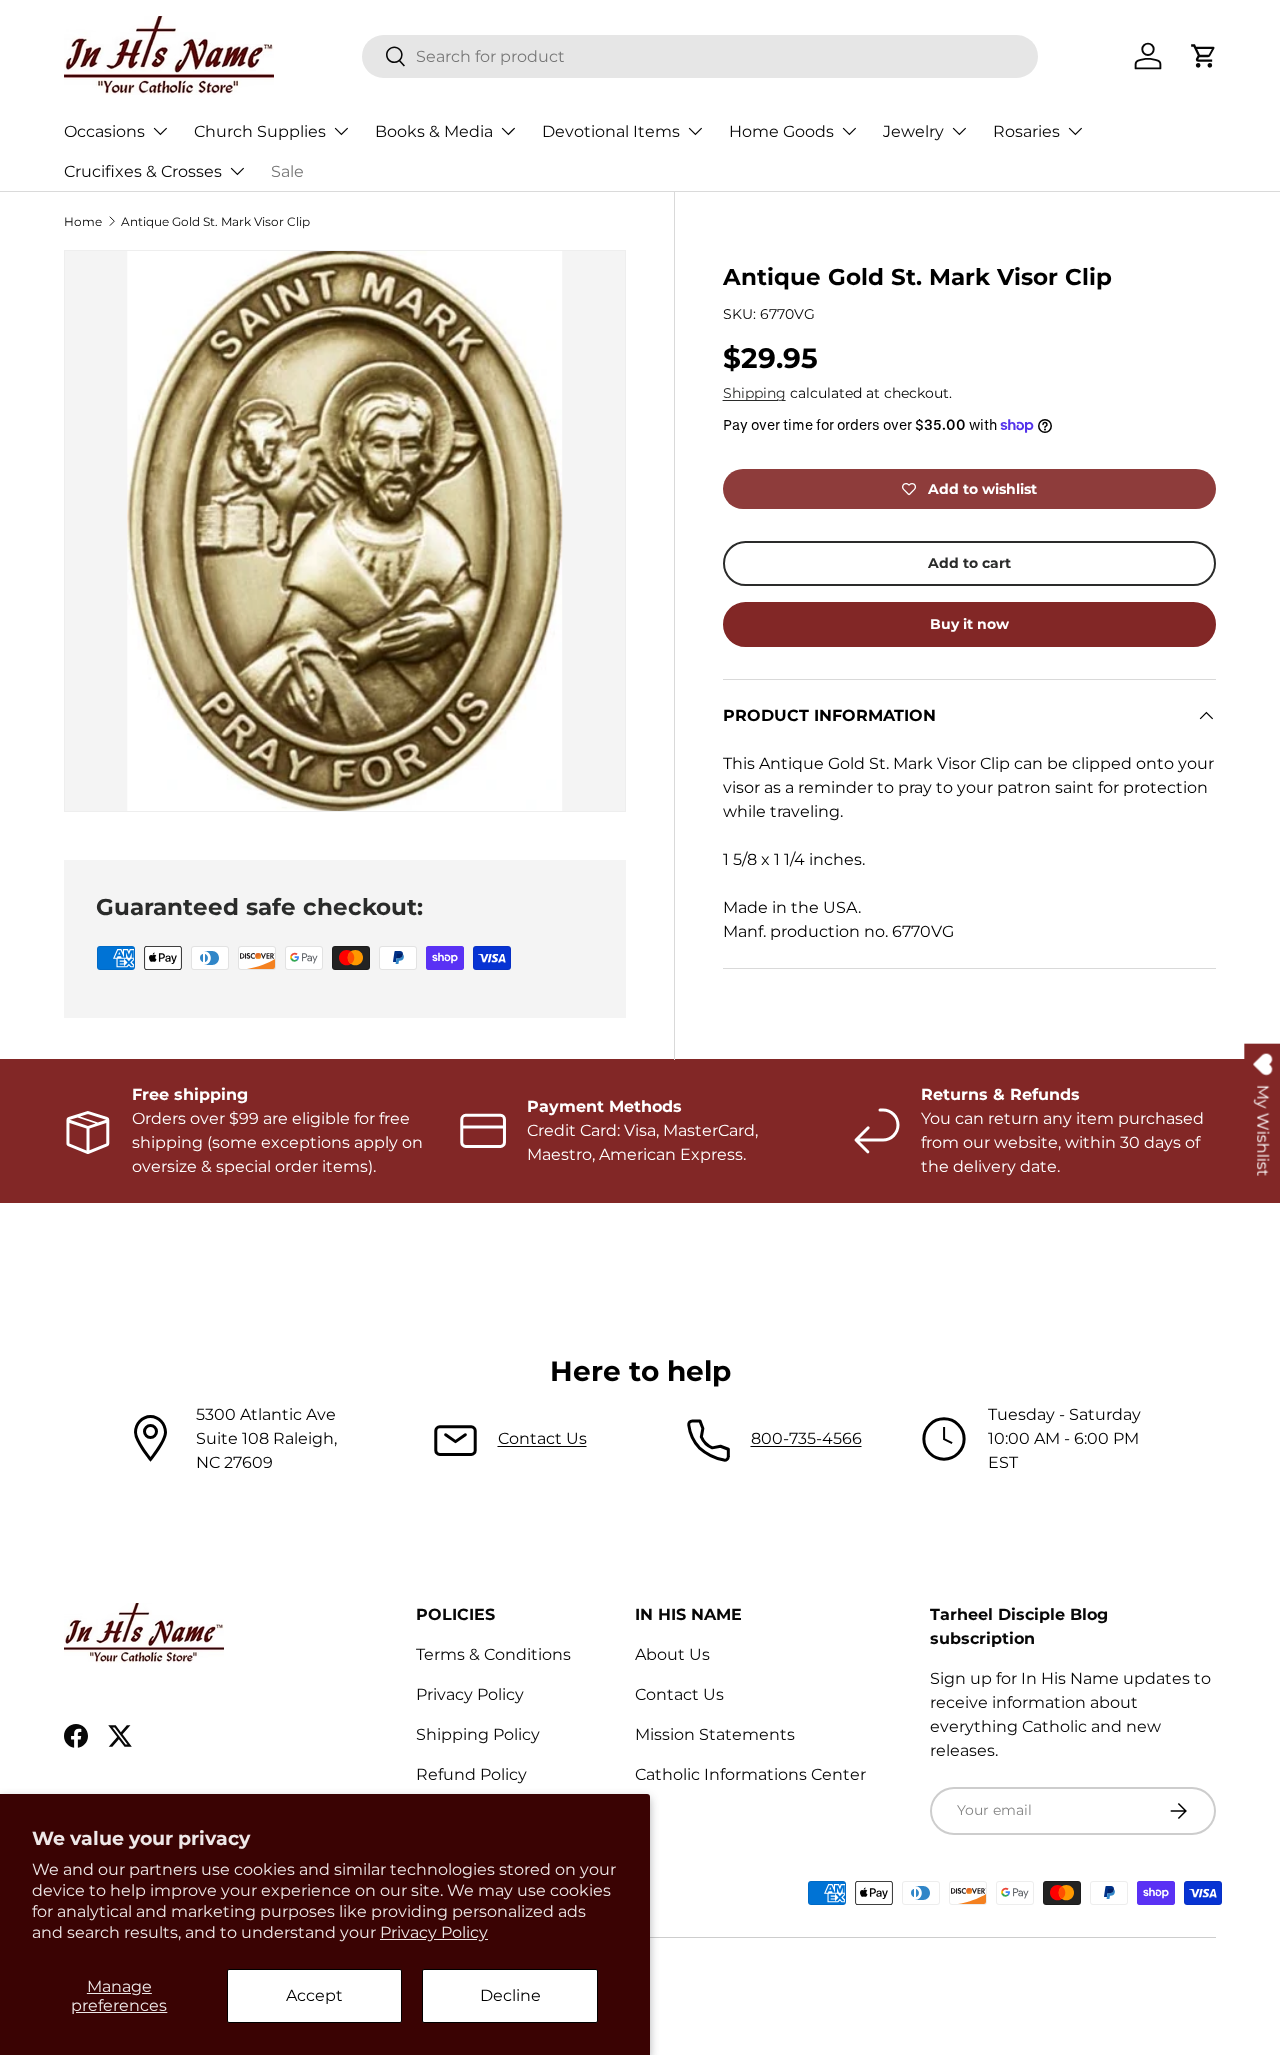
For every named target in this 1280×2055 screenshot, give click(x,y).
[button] (1204, 56)
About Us (672, 1654)
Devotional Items (611, 131)
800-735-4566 (806, 1438)
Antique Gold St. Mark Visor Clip (215, 221)
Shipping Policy (478, 1734)
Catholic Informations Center (750, 1774)
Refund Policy (471, 1774)
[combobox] (700, 56)
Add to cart (969, 563)
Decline (510, 1995)
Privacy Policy (434, 1932)
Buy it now (969, 624)
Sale (287, 171)
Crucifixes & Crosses (143, 171)
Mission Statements (715, 1734)
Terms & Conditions (493, 1654)
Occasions (104, 131)
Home (83, 221)
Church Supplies (260, 131)
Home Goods (781, 131)
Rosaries (1026, 131)
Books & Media (434, 131)
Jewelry (913, 131)
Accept (314, 1995)
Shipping (754, 393)
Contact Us (542, 1438)
